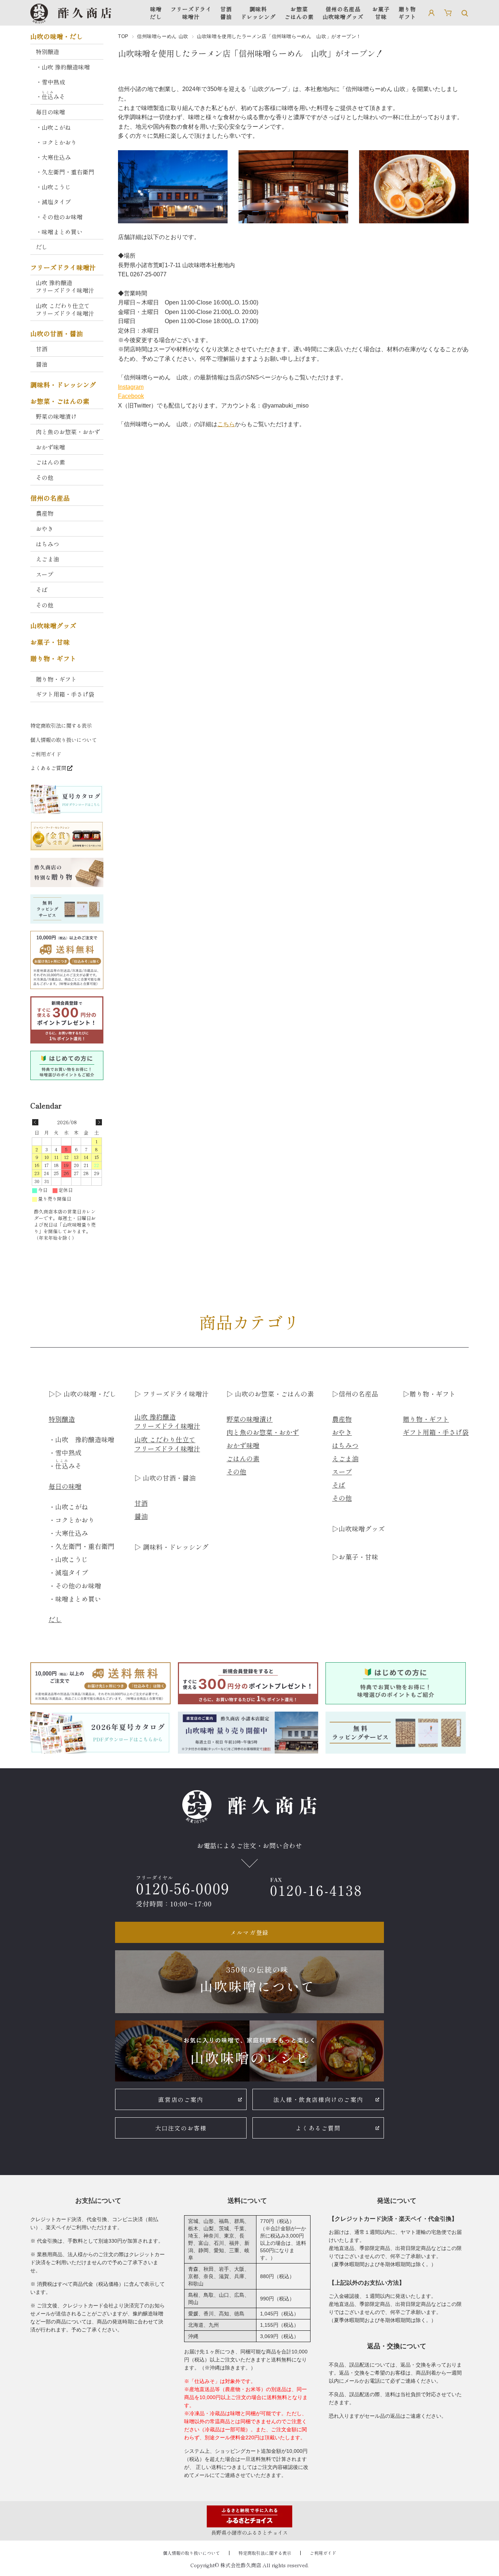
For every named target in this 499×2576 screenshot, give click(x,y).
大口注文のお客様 (181, 2128)
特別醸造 (47, 52)
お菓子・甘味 (50, 642)
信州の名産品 (50, 498)
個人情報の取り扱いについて (64, 740)
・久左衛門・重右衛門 (65, 172)
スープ (45, 574)
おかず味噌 (50, 447)
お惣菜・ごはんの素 (60, 401)
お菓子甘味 (381, 13)
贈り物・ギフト (53, 659)
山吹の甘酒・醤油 (57, 334)
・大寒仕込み (53, 157)
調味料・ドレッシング (63, 385)
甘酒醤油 (226, 13)
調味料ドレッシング (258, 13)
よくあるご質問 (48, 768)
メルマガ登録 (249, 1932)
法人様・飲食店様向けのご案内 (318, 2099)
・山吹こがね (53, 127)
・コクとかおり (56, 142)
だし (42, 247)
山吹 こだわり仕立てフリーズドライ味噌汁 (65, 309)
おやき (45, 529)
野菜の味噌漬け (56, 416)
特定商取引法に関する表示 (61, 725)
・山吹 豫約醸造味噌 (63, 67)
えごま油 (47, 559)
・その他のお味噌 (59, 217)
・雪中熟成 (50, 82)
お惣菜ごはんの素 (299, 13)
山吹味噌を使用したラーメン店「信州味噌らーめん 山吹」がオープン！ (251, 53)
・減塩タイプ (53, 202)
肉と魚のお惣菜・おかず (68, 432)
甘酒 (42, 349)
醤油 (42, 364)
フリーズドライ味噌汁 (191, 13)
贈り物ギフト (407, 13)
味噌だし (156, 13)
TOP (123, 36)
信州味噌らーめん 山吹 (163, 36)
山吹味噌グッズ (53, 626)
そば (42, 590)
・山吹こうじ (53, 187)
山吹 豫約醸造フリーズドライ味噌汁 (65, 286)
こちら (226, 424)
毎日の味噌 (50, 112)
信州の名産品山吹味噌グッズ (343, 13)
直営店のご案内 (181, 2099)
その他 (45, 477)
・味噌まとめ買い (59, 232)
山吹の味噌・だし (57, 37)
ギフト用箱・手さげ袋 (65, 694)
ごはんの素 (50, 462)
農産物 (45, 513)
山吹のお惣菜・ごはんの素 (273, 1394)
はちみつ (47, 544)
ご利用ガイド (46, 754)
